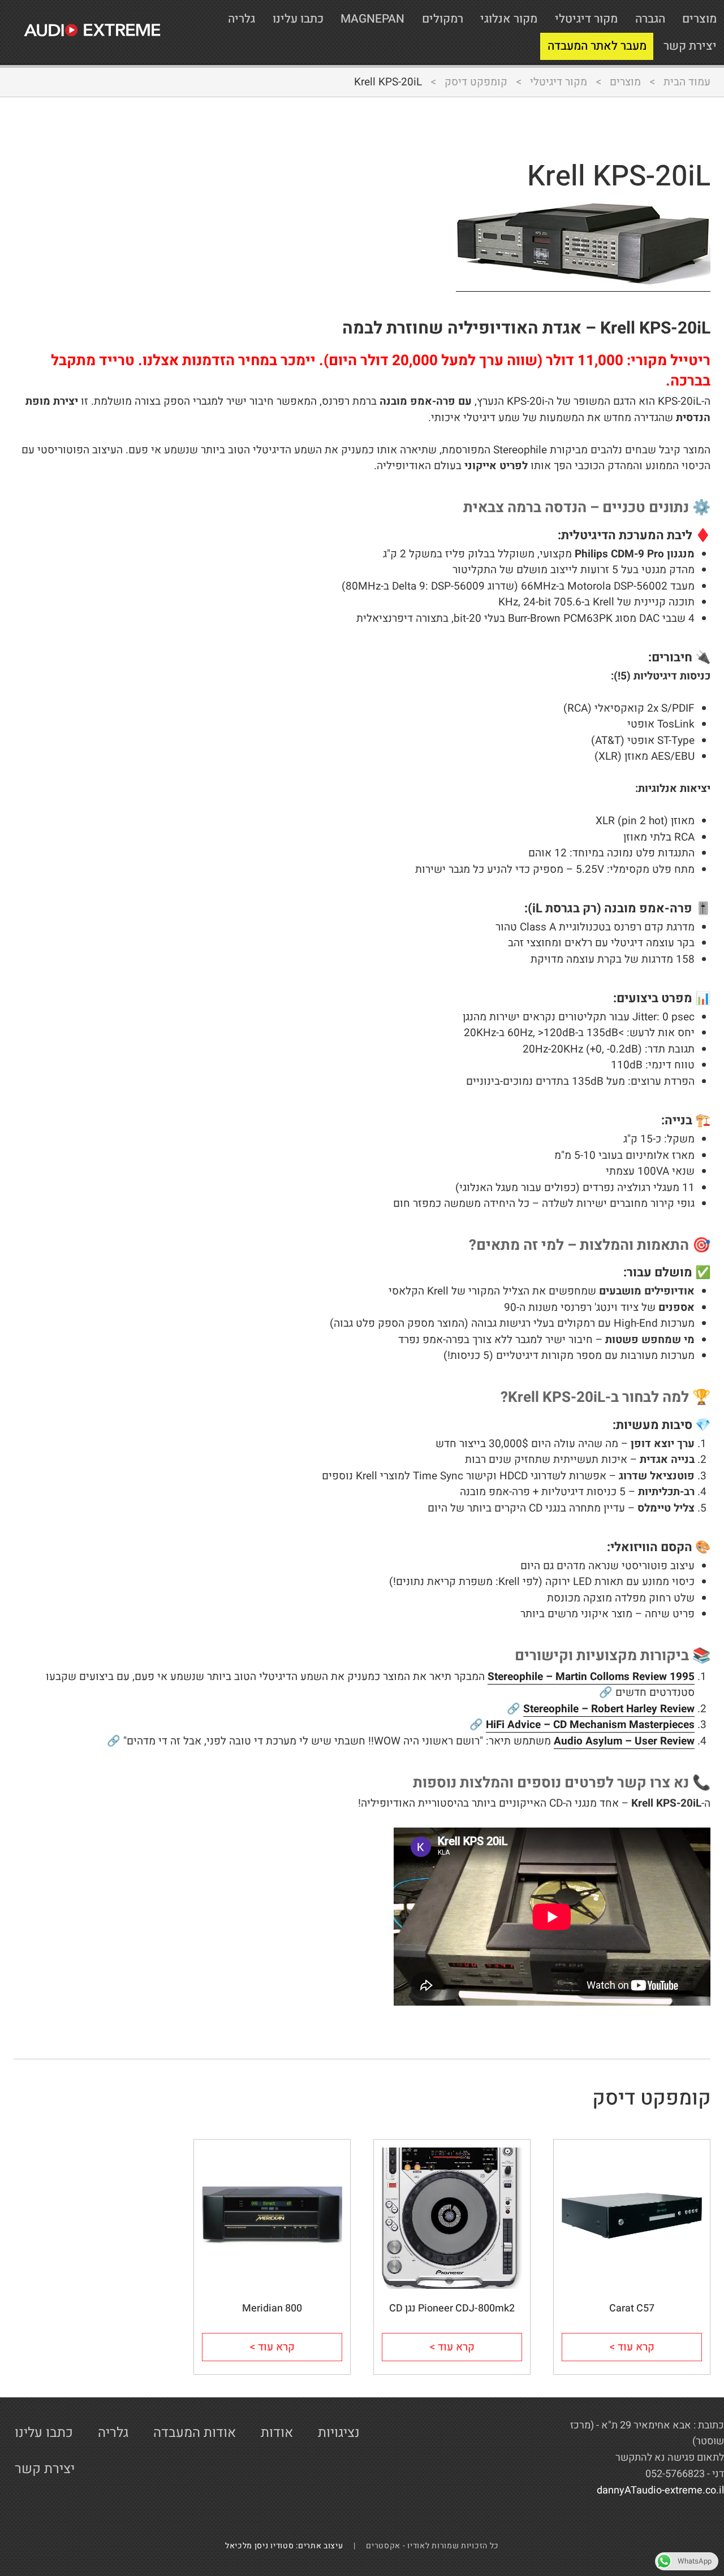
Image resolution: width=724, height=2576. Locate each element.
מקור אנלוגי (509, 19)
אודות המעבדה (195, 2433)
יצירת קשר (690, 46)
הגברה (650, 19)
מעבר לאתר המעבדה (597, 46)
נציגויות (339, 2433)
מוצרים (699, 19)
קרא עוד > (632, 2347)
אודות (277, 2433)
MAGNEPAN (372, 19)
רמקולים (443, 19)
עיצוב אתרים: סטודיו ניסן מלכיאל (288, 2546)
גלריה (242, 19)
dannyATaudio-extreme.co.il (660, 2490)
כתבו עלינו (298, 19)
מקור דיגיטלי (586, 19)
